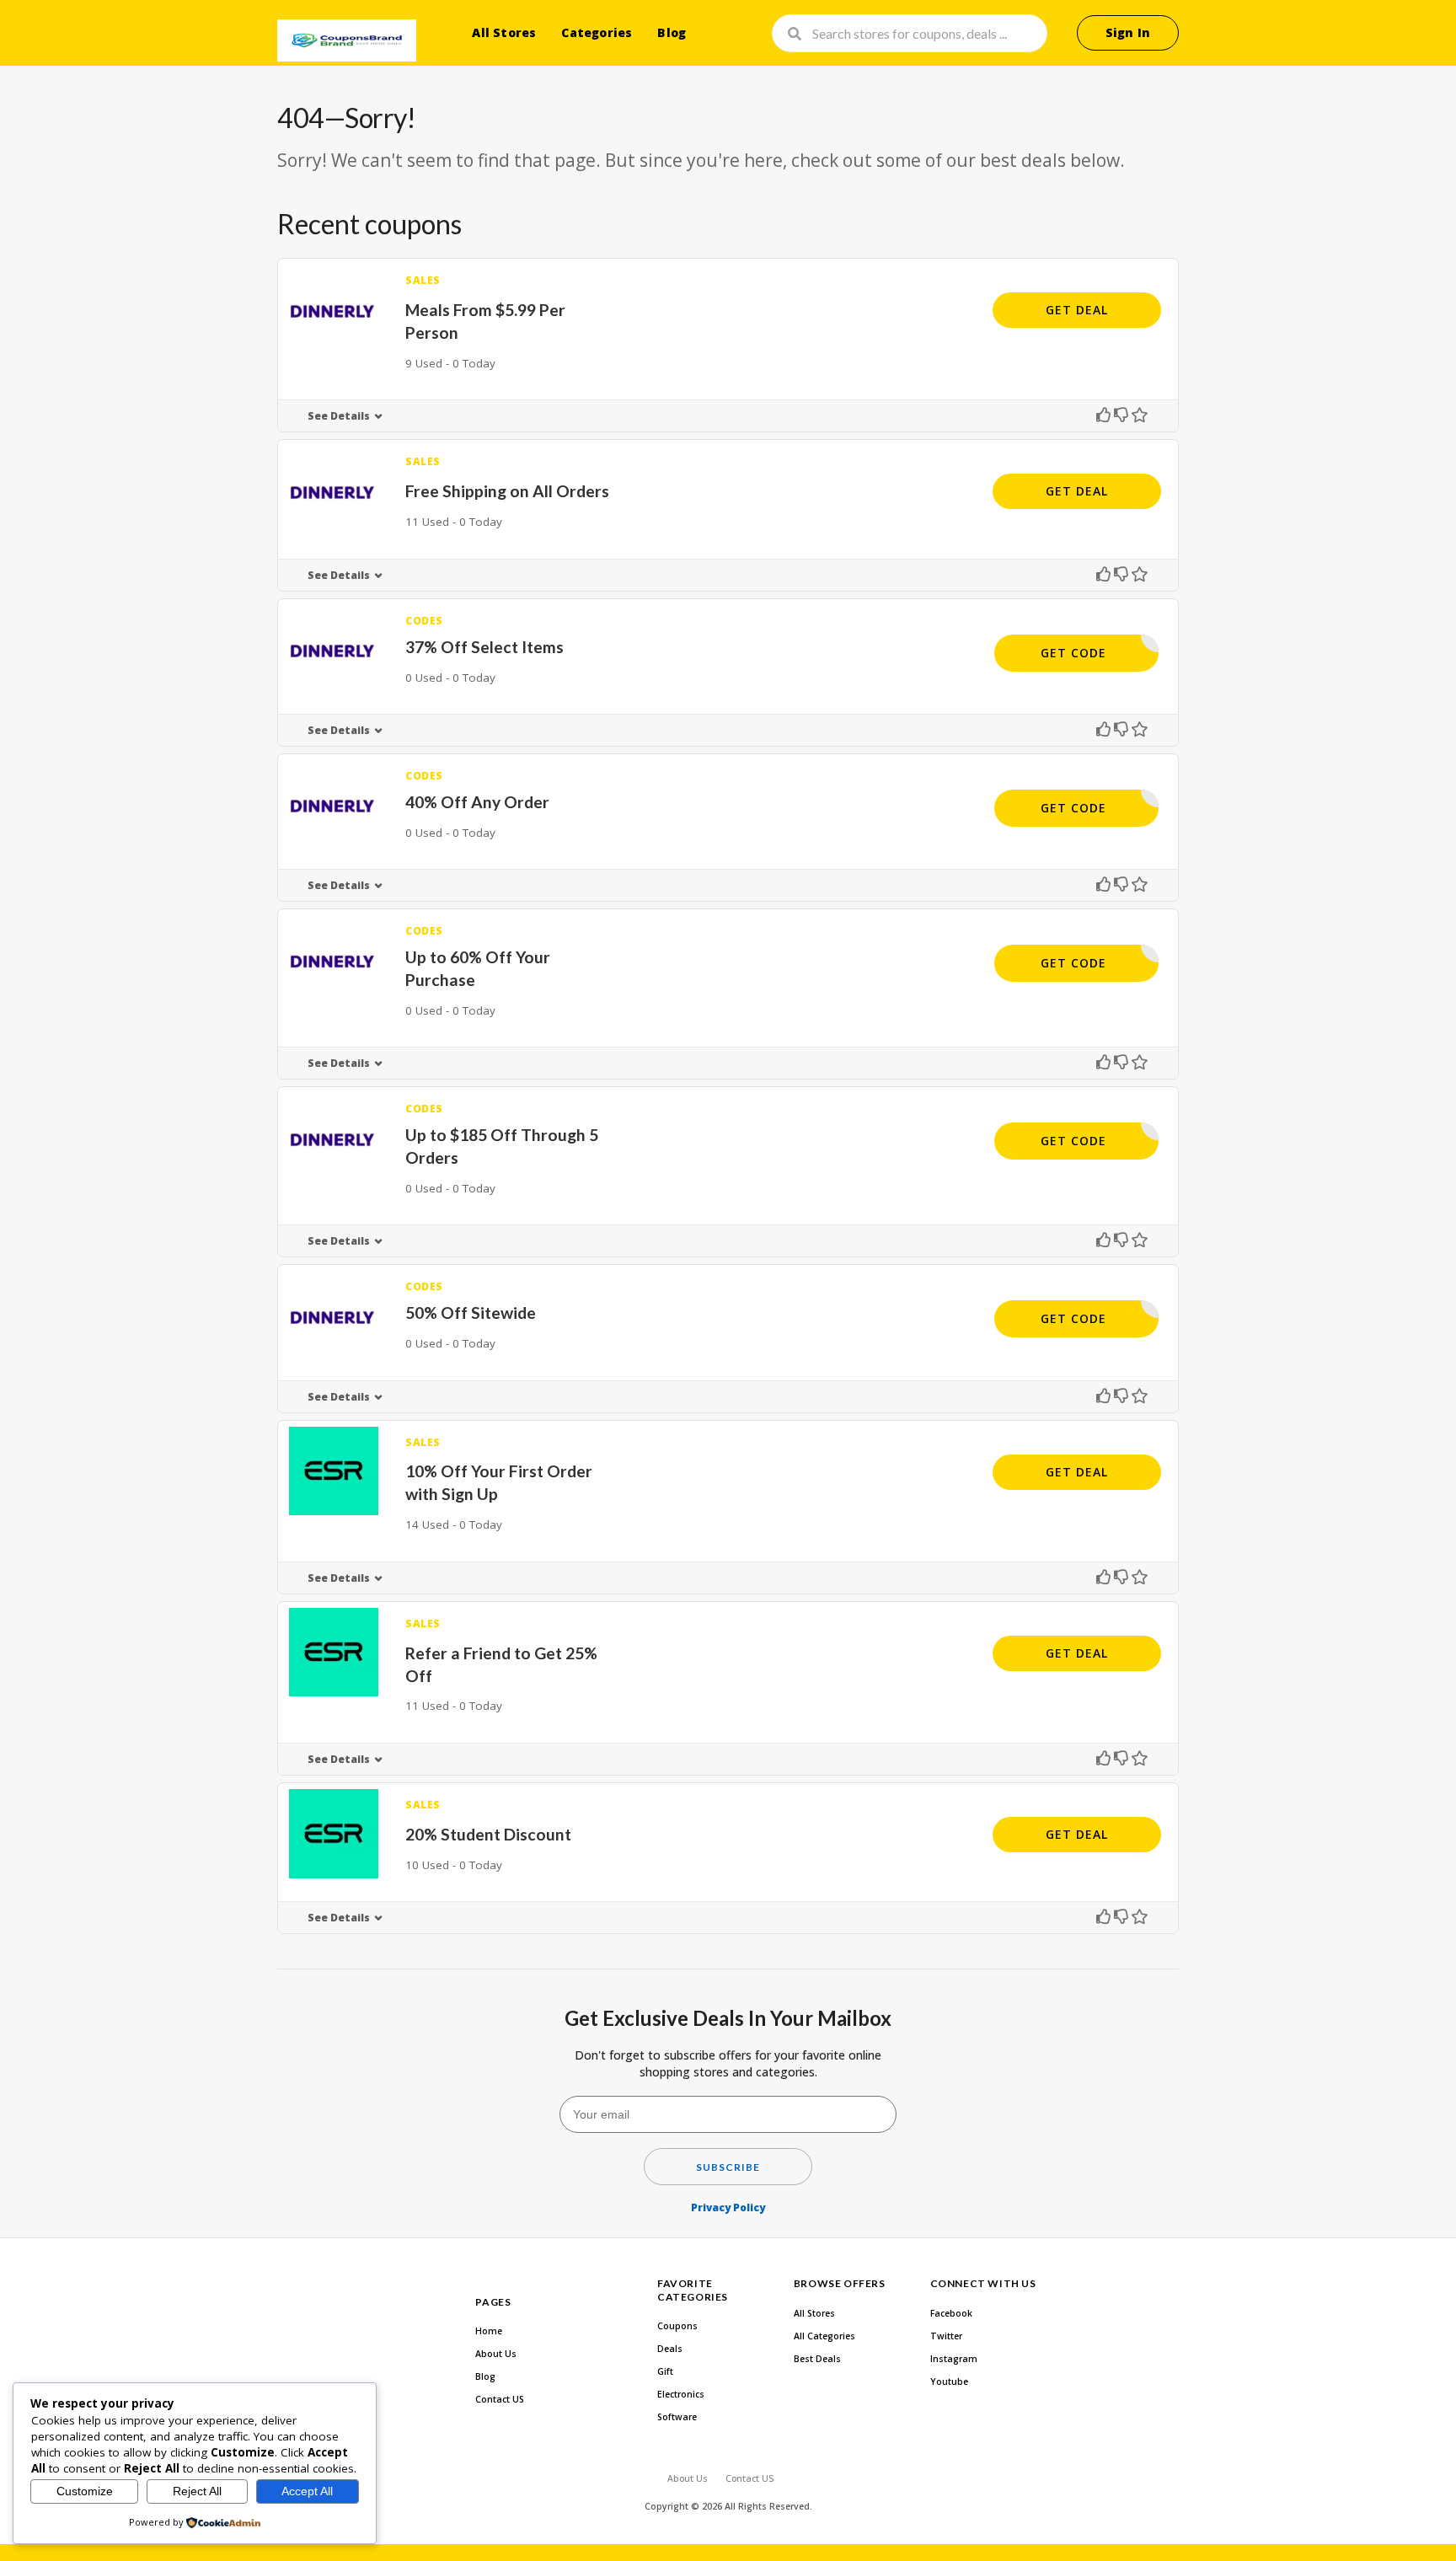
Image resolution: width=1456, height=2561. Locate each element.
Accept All (307, 2491)
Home (489, 2331)
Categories (597, 32)
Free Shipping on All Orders (507, 491)
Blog (672, 32)
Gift (665, 2371)
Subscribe (728, 2167)
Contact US (500, 2399)
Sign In (1128, 32)
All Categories (824, 2336)
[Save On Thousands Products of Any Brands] (347, 40)
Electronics (681, 2394)
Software (677, 2417)
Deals (670, 2349)
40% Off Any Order (477, 802)
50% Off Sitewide (471, 1313)
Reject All (197, 2491)
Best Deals (817, 2359)
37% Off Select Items (484, 647)
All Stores (504, 32)
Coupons (677, 2326)
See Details (339, 416)
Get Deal (1077, 310)
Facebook (951, 2313)
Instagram (954, 2359)
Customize (85, 2491)
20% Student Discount (488, 1834)
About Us (496, 2354)
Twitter (946, 2336)
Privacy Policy (728, 2207)
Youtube (949, 2382)
